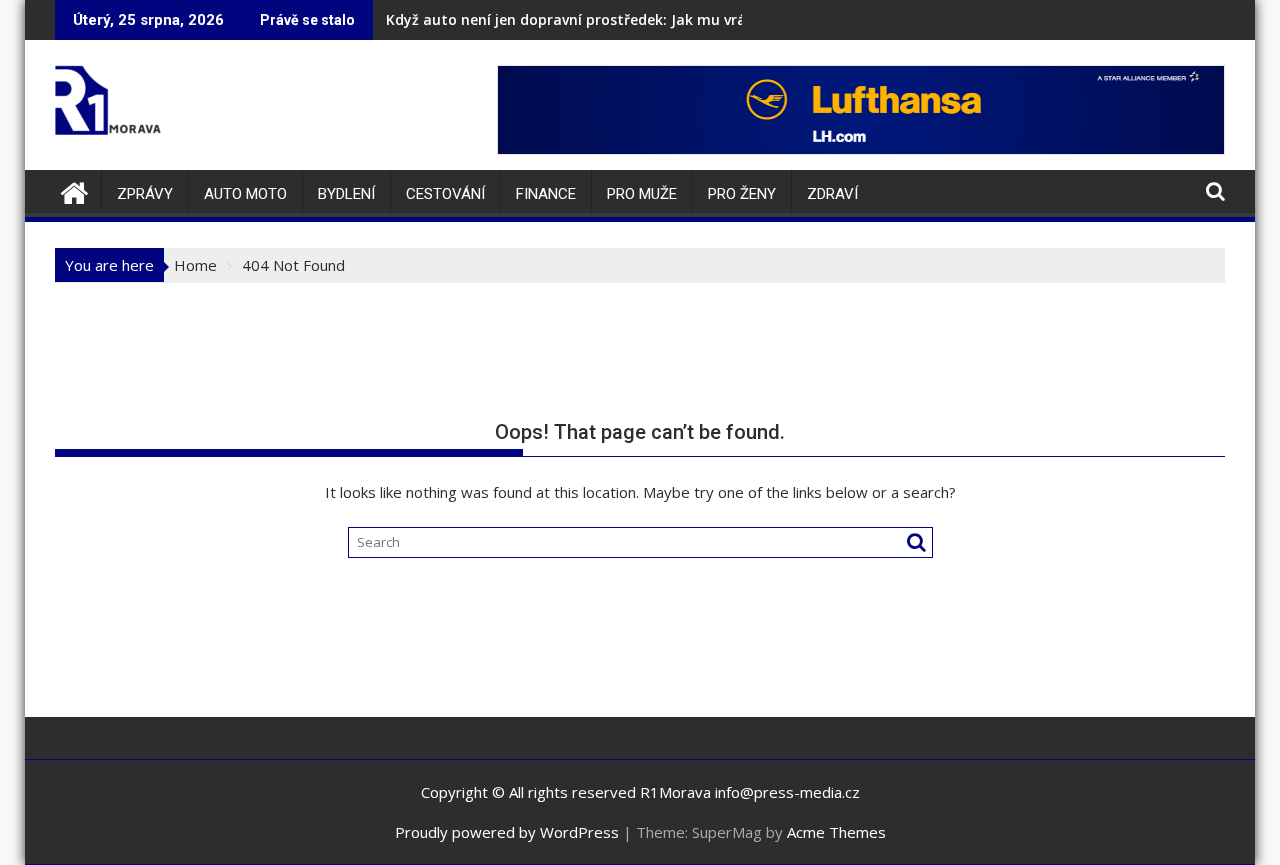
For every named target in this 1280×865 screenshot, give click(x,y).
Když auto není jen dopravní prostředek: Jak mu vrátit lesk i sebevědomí (638, 19)
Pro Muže (642, 194)
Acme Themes (836, 832)
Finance (546, 194)
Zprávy (145, 194)
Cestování (445, 194)
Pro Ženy (742, 194)
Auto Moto (245, 194)
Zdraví (832, 194)
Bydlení (346, 194)
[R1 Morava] (74, 190)
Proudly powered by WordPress (507, 832)
